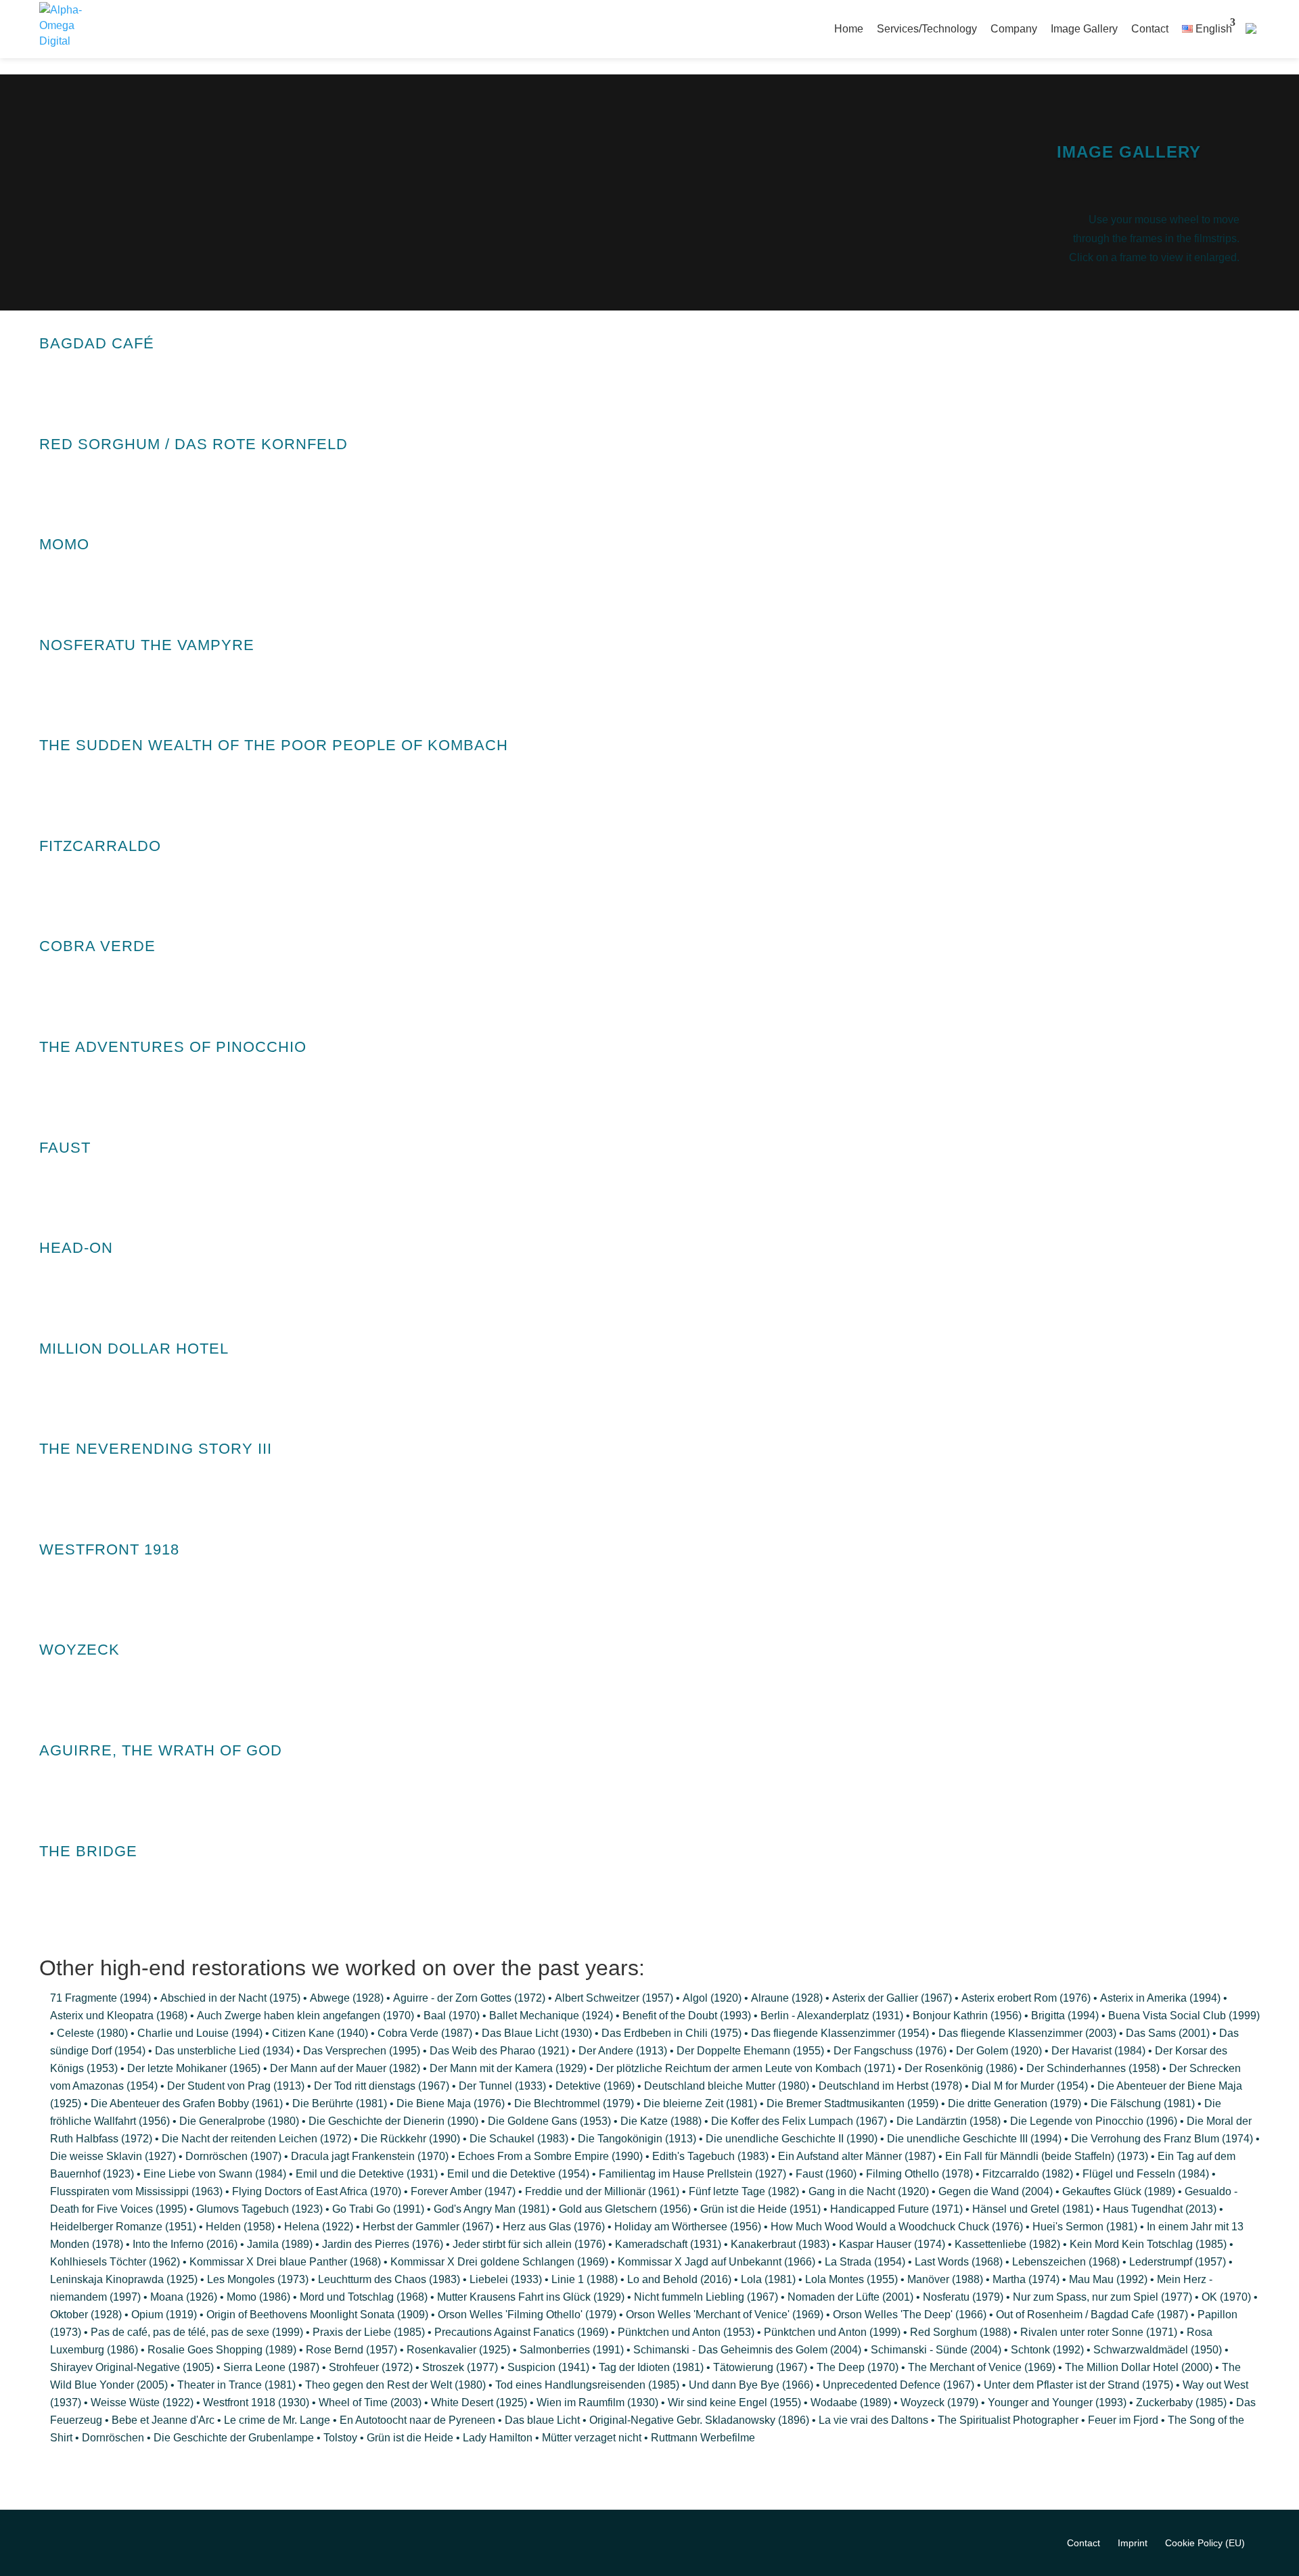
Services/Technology (927, 29)
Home (849, 29)
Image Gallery (1084, 29)
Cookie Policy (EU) (1205, 2543)
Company (1014, 29)
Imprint (1133, 2543)
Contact (1150, 29)
